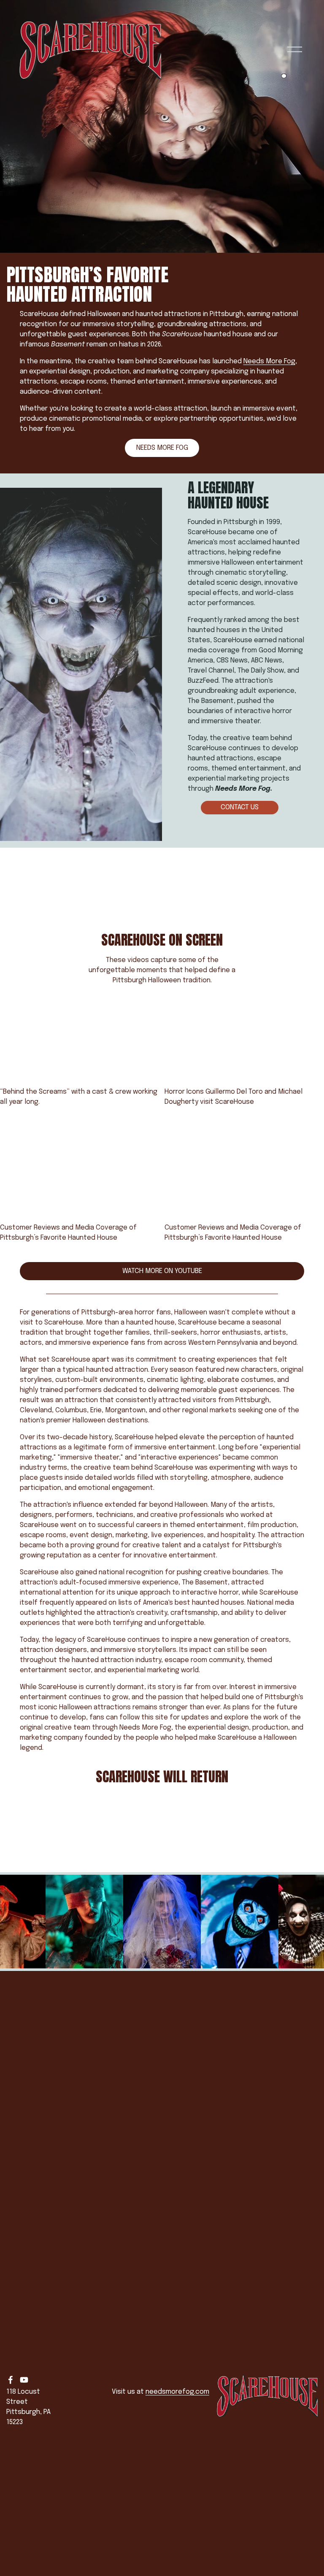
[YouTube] (24, 2380)
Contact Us (240, 807)
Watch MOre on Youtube (162, 1271)
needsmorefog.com (177, 2392)
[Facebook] (11, 2380)
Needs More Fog (269, 361)
